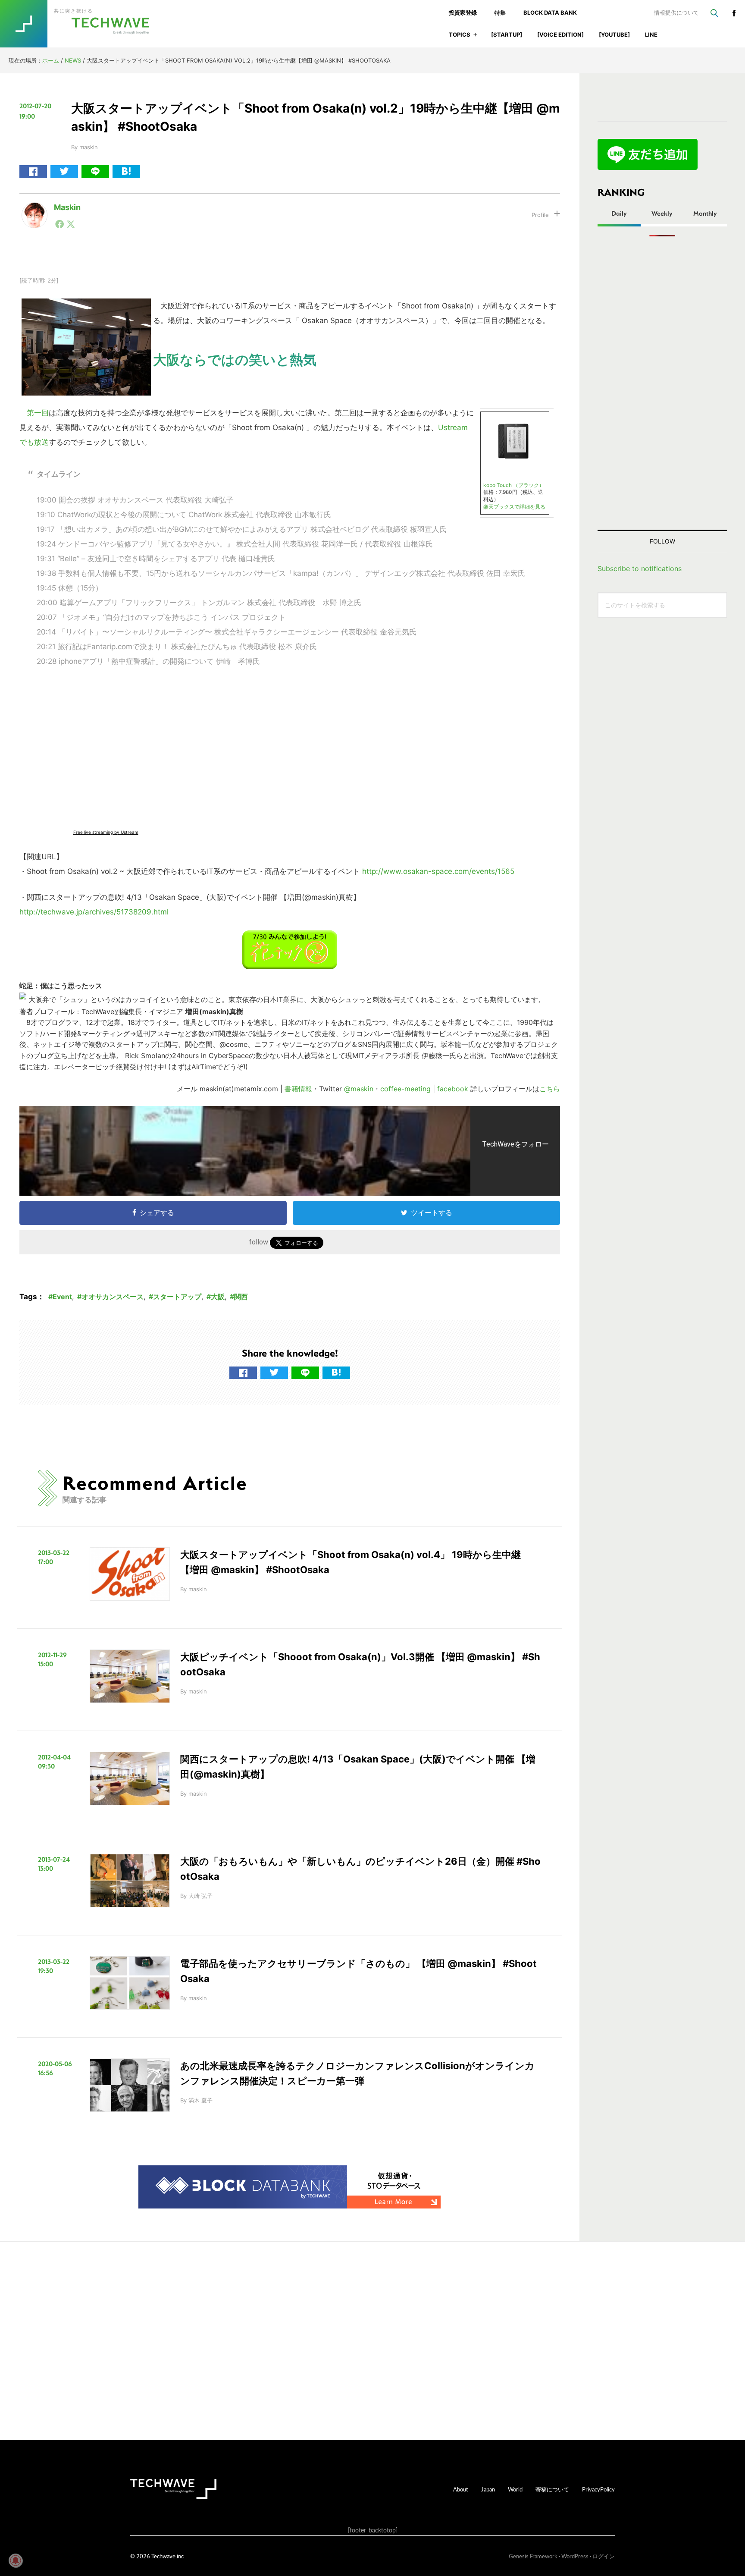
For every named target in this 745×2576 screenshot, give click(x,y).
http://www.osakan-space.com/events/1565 (438, 871)
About (461, 2489)
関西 (241, 1297)
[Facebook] (59, 224)
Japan (488, 2489)
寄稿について (552, 2489)
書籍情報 (298, 1089)
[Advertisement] (662, 383)
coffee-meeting (405, 1089)
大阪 (218, 1297)
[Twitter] (71, 224)
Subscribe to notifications (640, 569)
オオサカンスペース (113, 1297)
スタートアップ (177, 1297)
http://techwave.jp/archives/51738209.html (94, 912)
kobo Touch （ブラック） (514, 485)
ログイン (604, 2556)
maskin (67, 207)
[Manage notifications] (16, 2560)
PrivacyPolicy (598, 2489)
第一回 (38, 413)
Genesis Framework (533, 2556)
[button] (475, 37)
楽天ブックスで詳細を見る (514, 507)
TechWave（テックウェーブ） (83, 24)
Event (62, 1297)
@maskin (359, 1089)
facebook (734, 13)
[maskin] (34, 209)
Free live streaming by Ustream (106, 832)
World (515, 2489)
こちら (550, 1089)
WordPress (575, 2556)
